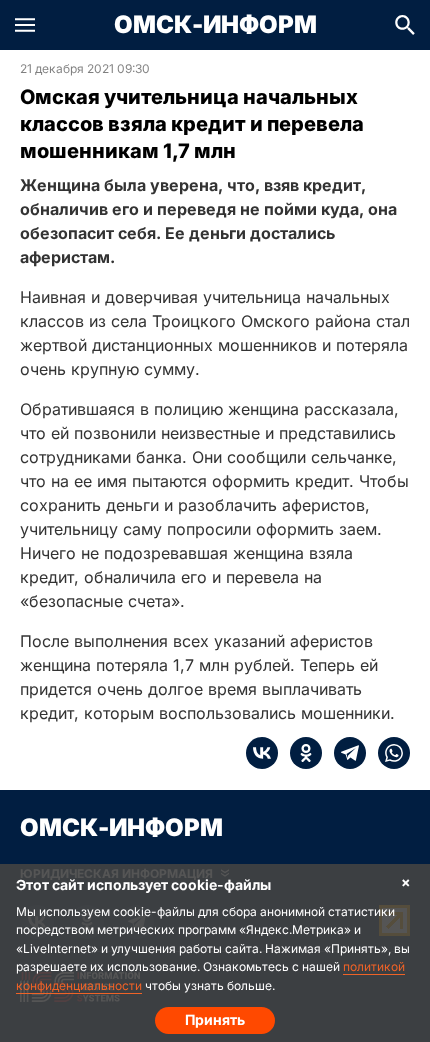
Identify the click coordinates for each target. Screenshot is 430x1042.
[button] (25, 25)
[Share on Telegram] (344, 753)
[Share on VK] (262, 753)
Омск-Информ (215, 25)
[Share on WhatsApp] (388, 753)
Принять (215, 1019)
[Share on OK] (300, 753)
